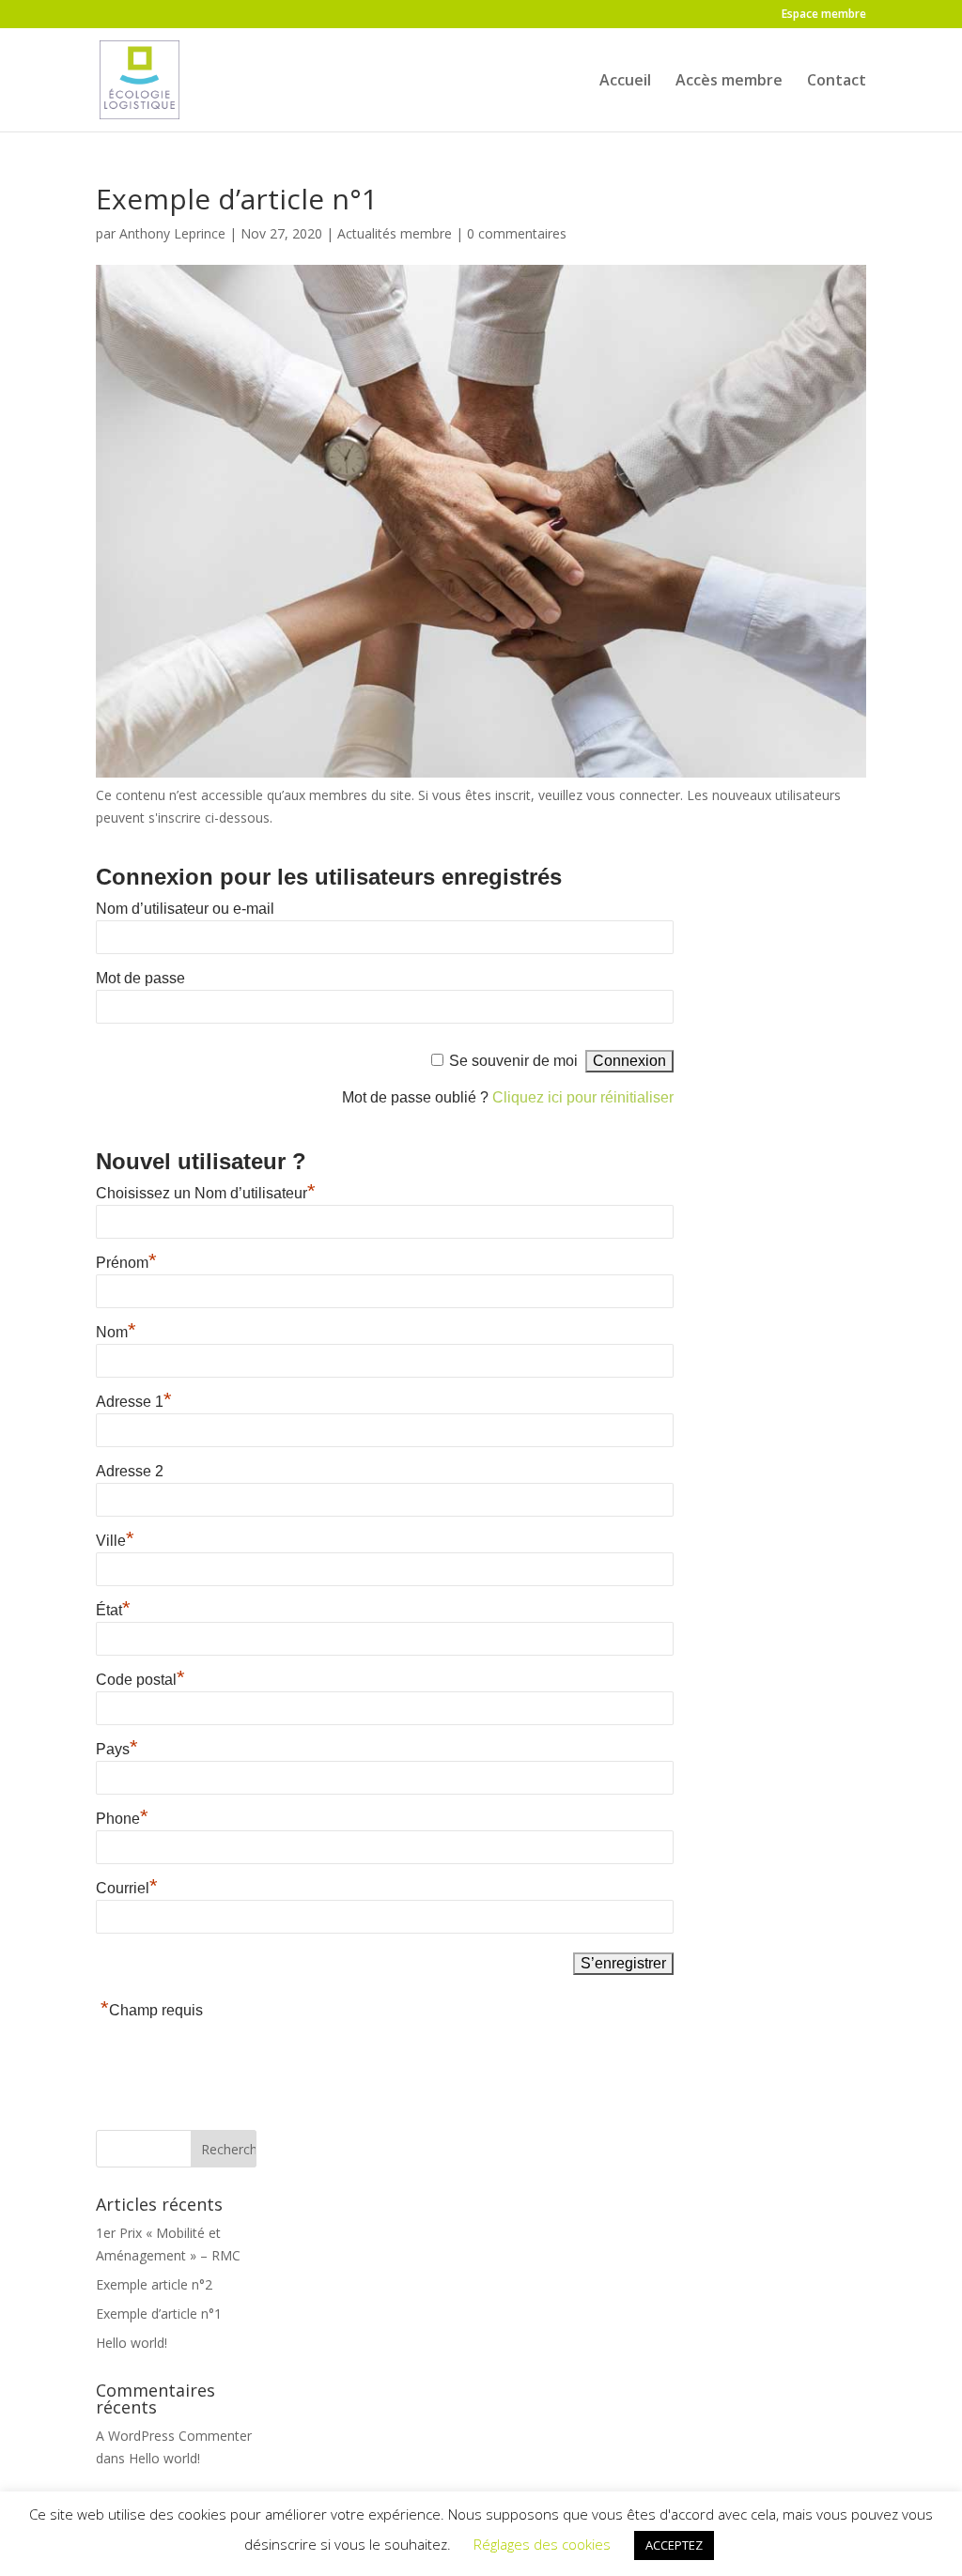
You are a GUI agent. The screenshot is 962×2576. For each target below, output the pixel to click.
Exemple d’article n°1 (159, 2314)
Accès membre (729, 82)
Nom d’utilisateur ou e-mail (185, 909)
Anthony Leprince (172, 233)
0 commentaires (517, 233)
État (113, 1610)
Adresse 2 (130, 1471)
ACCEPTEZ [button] (674, 2545)
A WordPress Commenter (174, 2436)
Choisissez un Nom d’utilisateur (206, 1193)
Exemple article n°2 (154, 2284)
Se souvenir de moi (513, 1061)
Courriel (127, 1888)
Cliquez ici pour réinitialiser (583, 1097)
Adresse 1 (134, 1402)
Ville (115, 1541)
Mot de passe (140, 978)
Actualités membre (395, 233)
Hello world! (132, 2343)
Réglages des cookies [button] (542, 2544)
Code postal (140, 1680)
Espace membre (824, 15)
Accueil (625, 82)
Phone (122, 1819)
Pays (117, 1749)
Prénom (126, 1263)
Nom (116, 1332)
